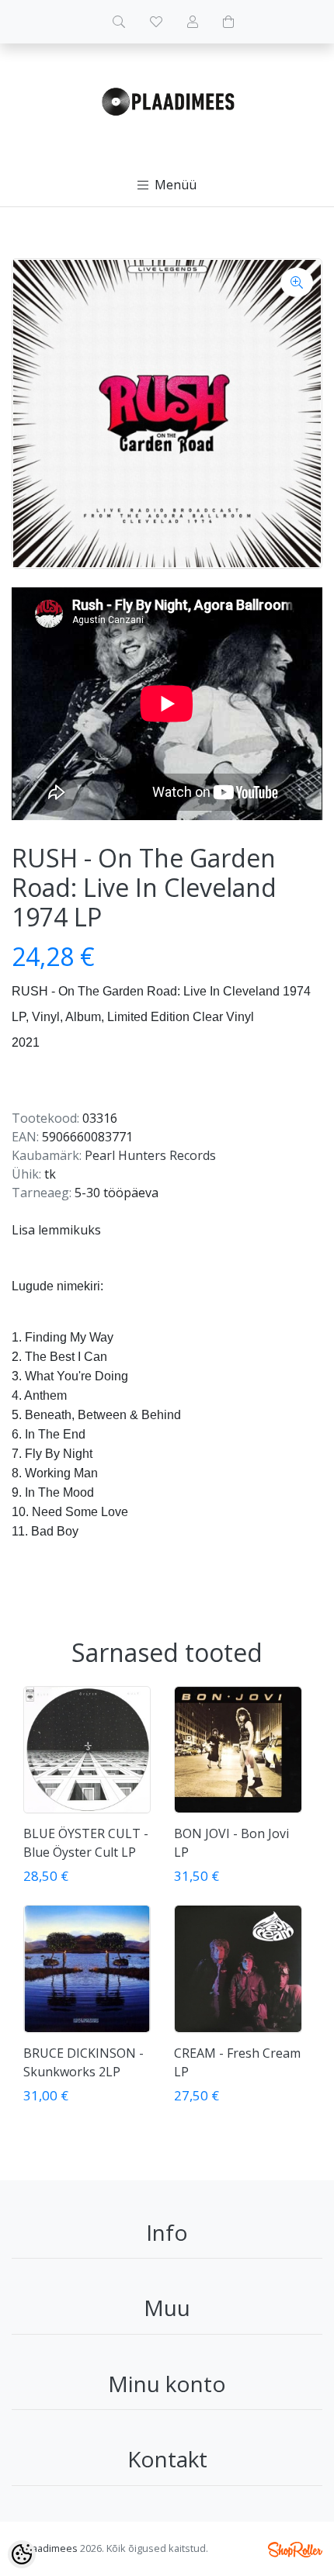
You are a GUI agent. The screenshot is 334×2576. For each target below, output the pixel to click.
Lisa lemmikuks (56, 1230)
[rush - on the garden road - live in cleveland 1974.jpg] (167, 414)
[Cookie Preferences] (22, 2554)
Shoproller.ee (295, 2550)
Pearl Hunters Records (150, 1155)
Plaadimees (50, 2548)
